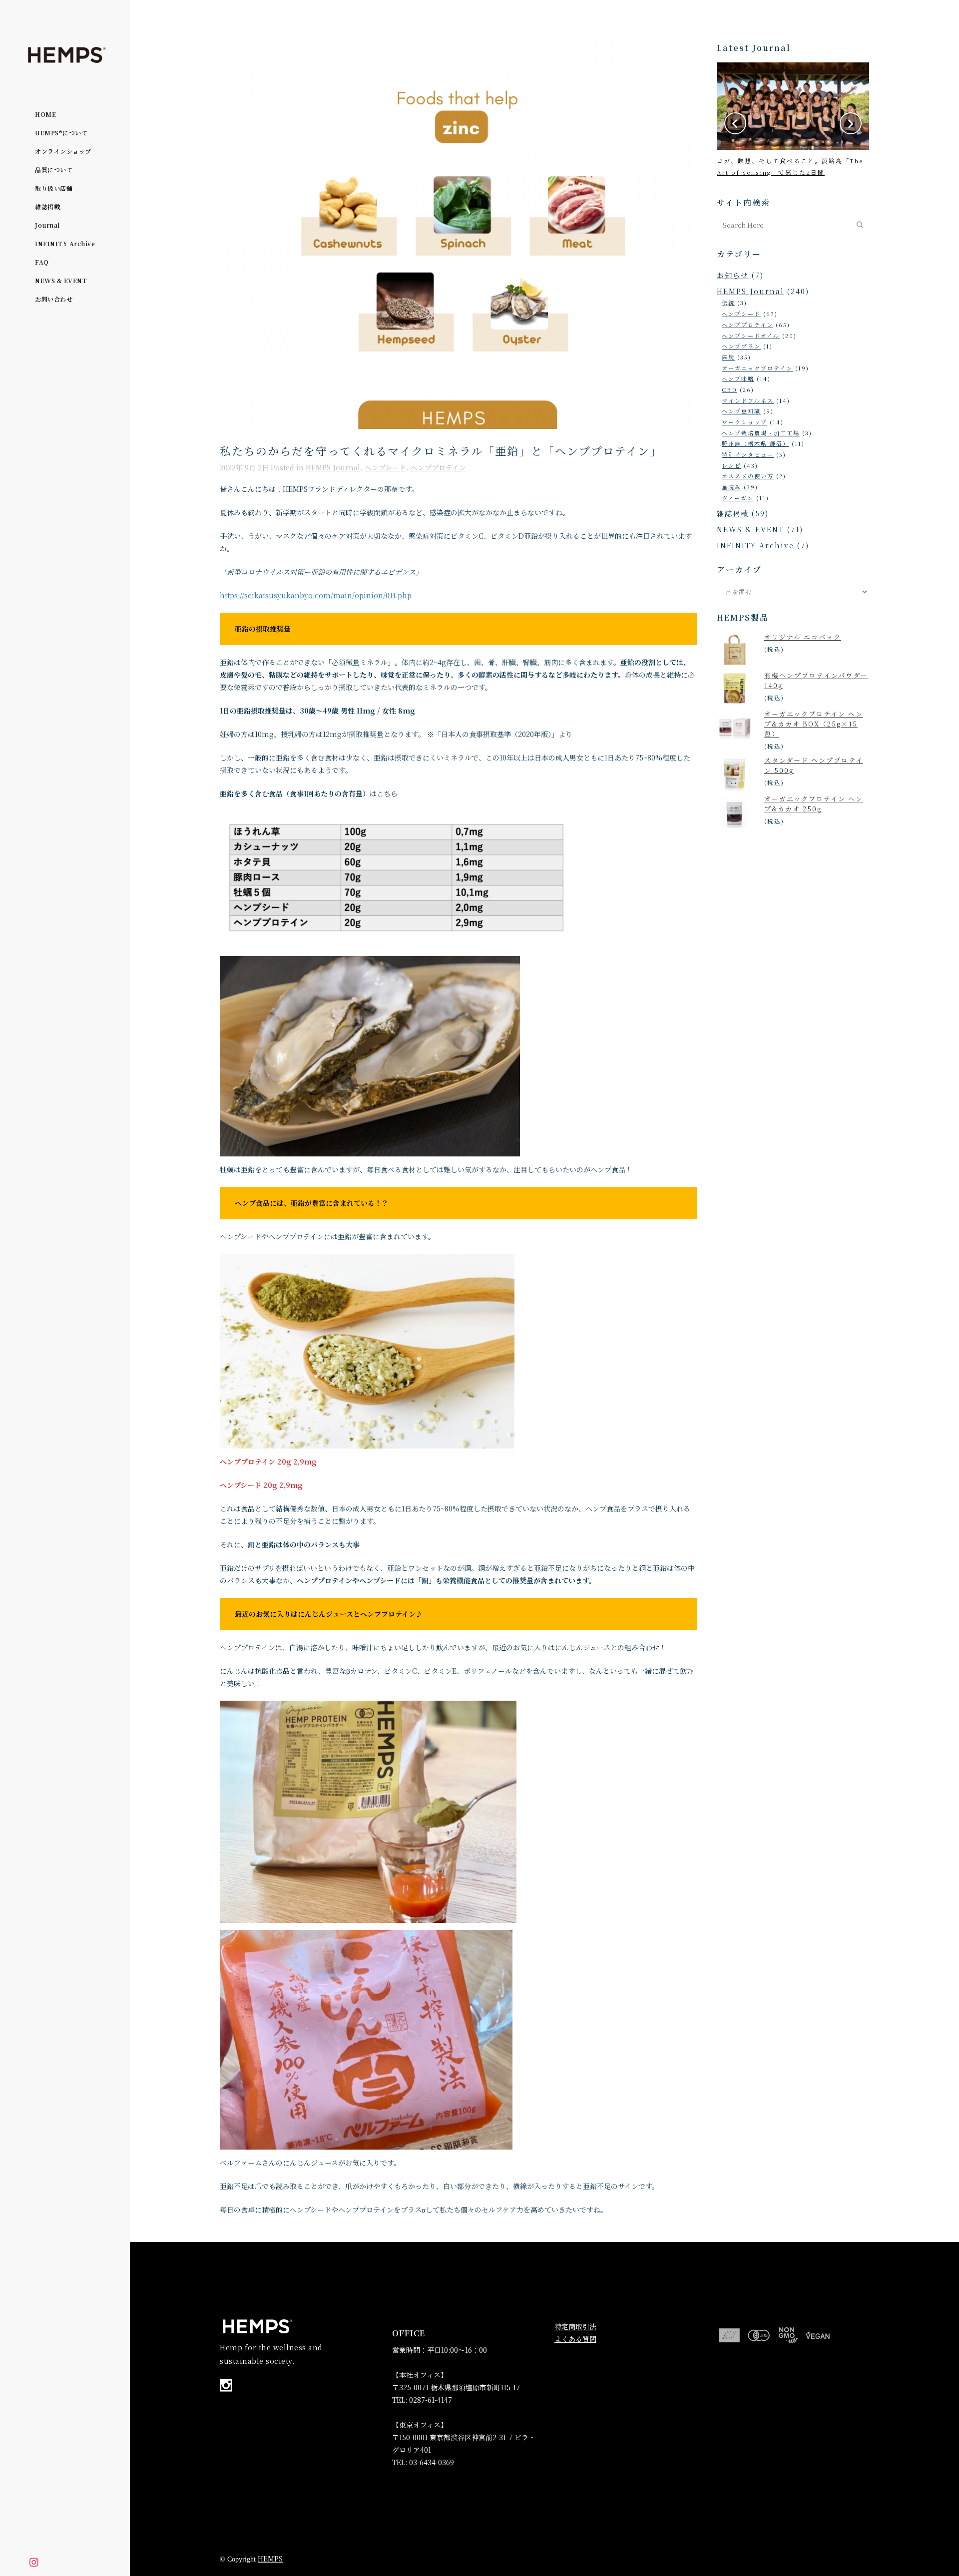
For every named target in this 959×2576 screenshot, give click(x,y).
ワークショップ (744, 422)
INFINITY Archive (755, 545)
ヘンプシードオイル (751, 336)
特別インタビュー (748, 454)
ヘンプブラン (741, 346)
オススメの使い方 (748, 476)
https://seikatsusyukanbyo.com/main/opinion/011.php (316, 595)
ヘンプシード (385, 467)
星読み (731, 487)
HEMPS (270, 2559)
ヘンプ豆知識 (741, 411)
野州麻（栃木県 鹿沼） (755, 443)
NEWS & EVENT (750, 529)
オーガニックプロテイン (757, 368)
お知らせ (733, 275)
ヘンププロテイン (438, 467)
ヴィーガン (738, 498)
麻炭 (728, 357)
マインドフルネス (748, 400)
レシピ (731, 465)
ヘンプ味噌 (738, 378)
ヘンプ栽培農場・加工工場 (761, 433)
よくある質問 (575, 2339)
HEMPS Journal (333, 467)
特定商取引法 (575, 2326)
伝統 (728, 303)
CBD (729, 389)
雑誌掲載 (733, 513)
